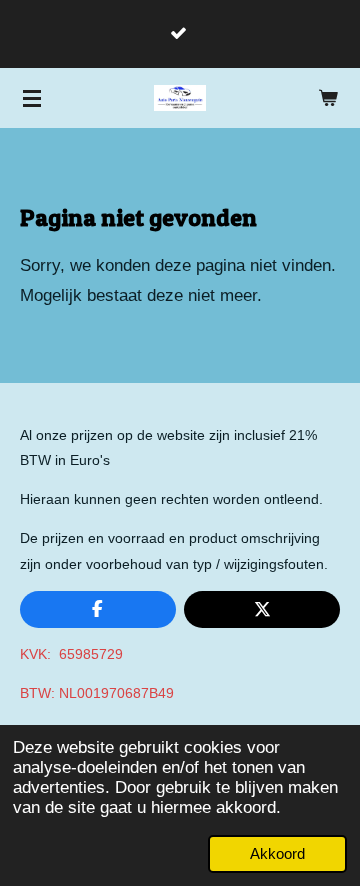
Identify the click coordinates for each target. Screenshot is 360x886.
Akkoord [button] (277, 853)
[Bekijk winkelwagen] (328, 98)
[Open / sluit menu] (32, 98)
